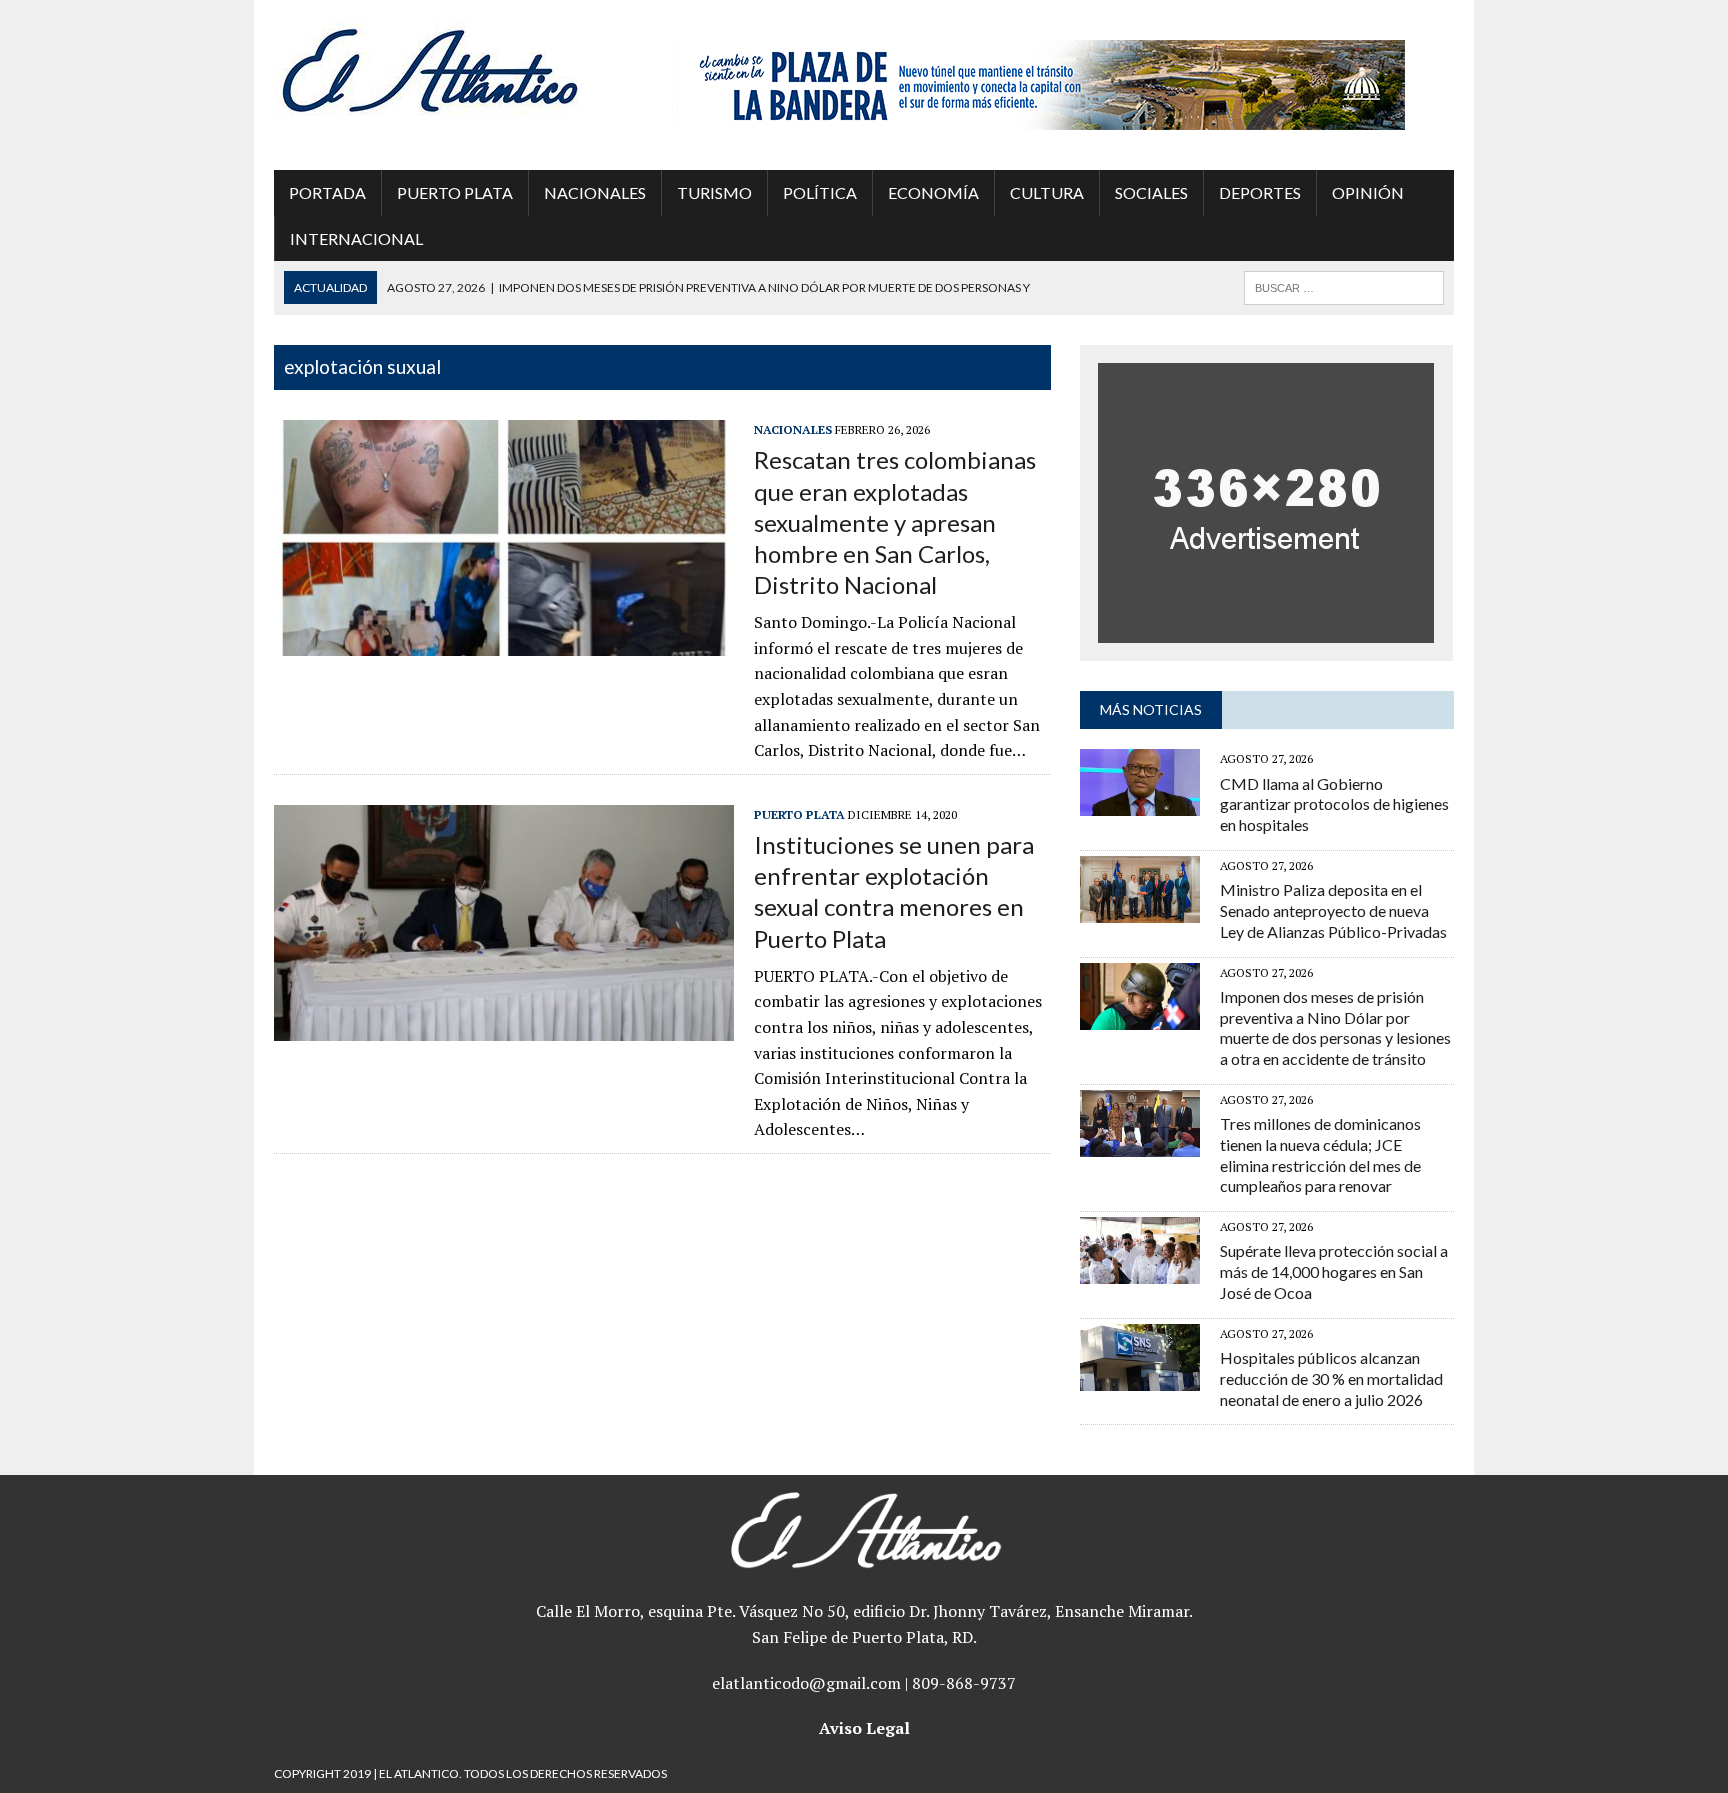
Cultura (1047, 192)
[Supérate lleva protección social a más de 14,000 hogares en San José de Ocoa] (1140, 1271)
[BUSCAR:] (1344, 285)
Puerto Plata (455, 192)
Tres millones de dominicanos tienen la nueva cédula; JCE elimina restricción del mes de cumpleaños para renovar (1320, 1154)
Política (820, 192)
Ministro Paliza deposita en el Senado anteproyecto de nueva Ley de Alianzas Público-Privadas (1333, 910)
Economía (933, 192)
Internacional (356, 238)
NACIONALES (595, 192)
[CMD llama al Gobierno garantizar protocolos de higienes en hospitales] (1140, 803)
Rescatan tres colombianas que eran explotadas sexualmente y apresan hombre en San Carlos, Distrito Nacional (895, 522)
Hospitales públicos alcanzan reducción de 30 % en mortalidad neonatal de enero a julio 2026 (1331, 1378)
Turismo (714, 192)
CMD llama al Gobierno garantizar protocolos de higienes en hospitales (1334, 804)
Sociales (1151, 192)
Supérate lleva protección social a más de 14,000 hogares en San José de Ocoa (1334, 1271)
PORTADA (327, 192)
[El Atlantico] (461, 70)
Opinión (1368, 192)
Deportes (1260, 192)
